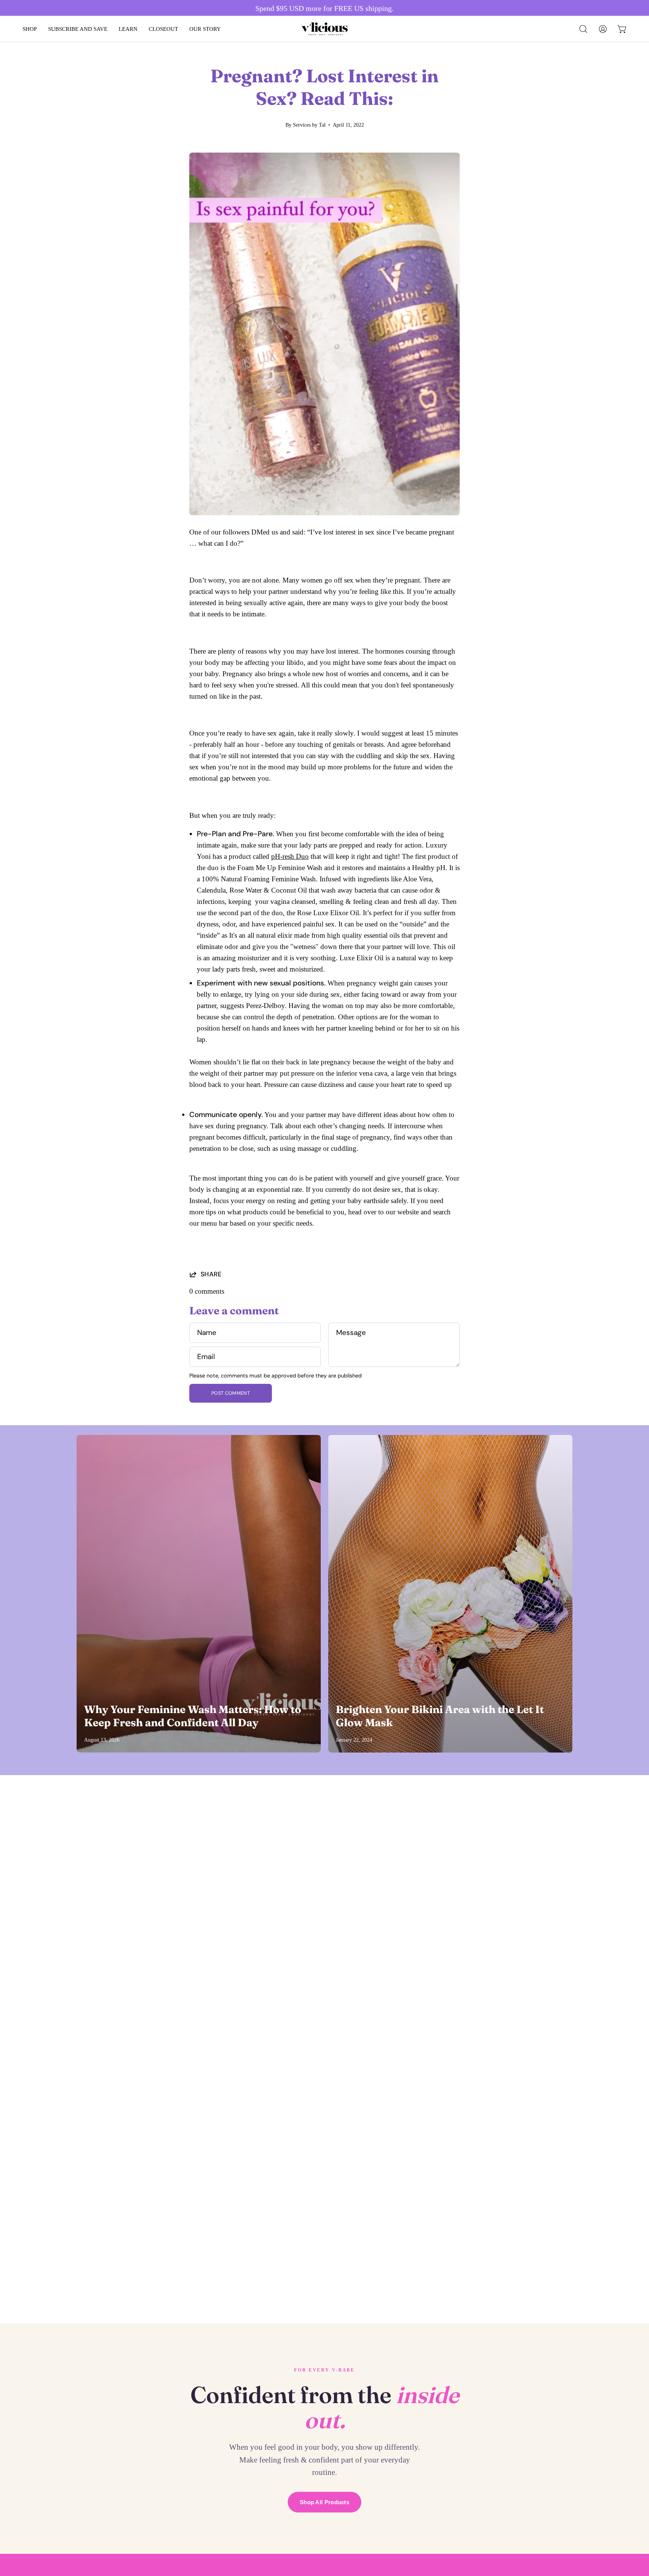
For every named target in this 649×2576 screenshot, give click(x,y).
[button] (583, 29)
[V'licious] (317, 29)
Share (211, 1274)
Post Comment (231, 1393)
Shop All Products (324, 2502)
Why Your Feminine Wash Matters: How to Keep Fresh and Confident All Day (193, 1716)
